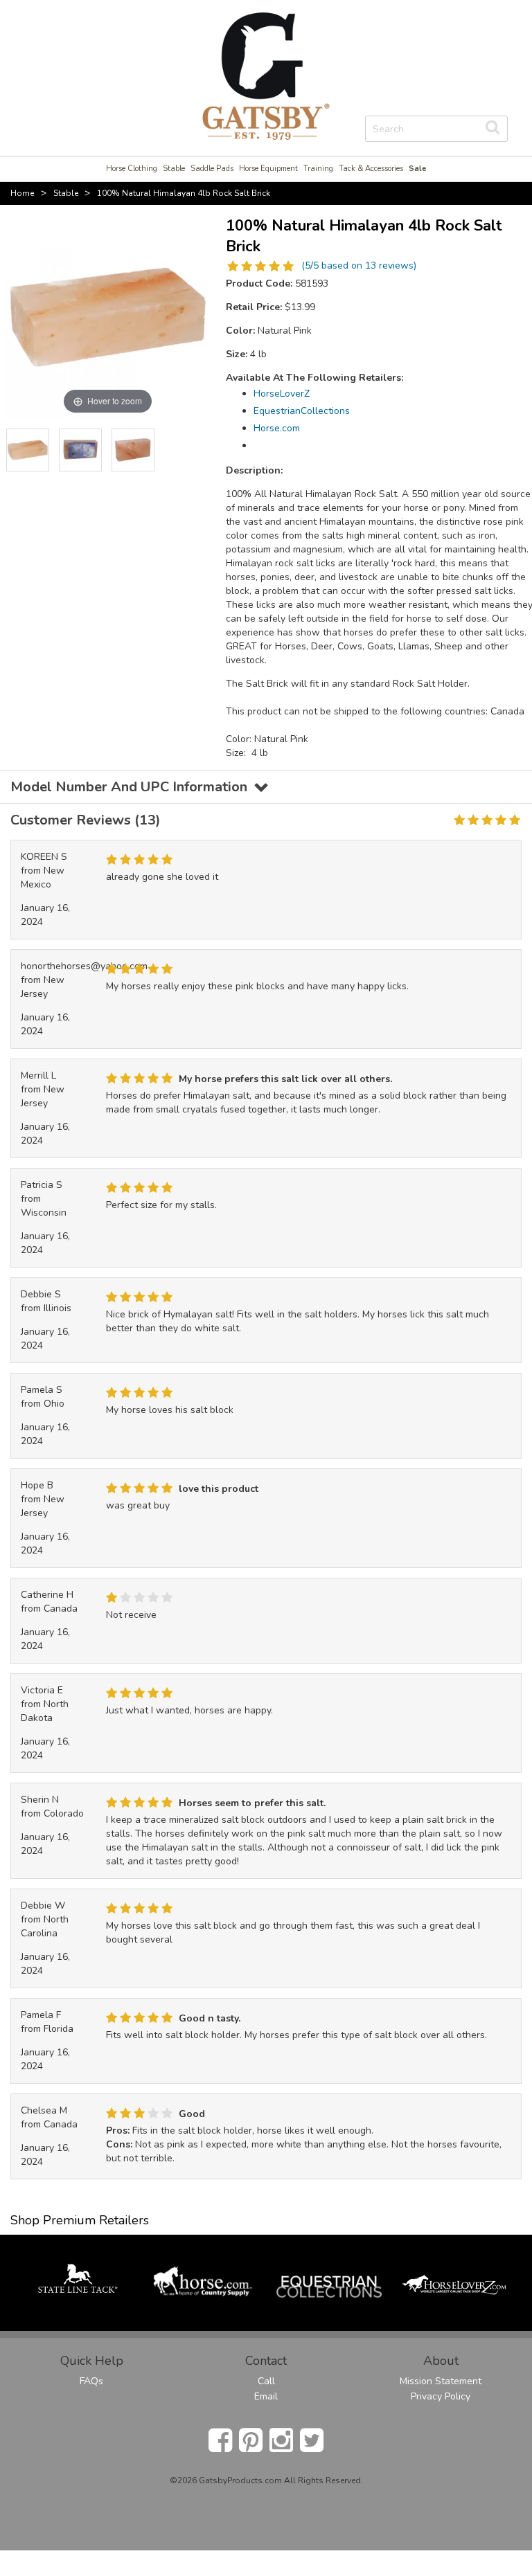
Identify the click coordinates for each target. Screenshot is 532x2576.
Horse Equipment (268, 169)
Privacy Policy (441, 2396)
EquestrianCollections (302, 411)
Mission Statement (441, 2381)
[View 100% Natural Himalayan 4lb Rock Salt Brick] (28, 450)
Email (266, 2396)
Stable (174, 169)
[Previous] (17, 450)
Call (266, 2381)
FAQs (91, 2381)
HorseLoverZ (282, 394)
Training (318, 169)
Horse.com (277, 428)
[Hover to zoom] (108, 316)
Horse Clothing (132, 169)
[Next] (199, 450)
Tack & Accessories (371, 169)
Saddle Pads (212, 169)
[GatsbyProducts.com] (266, 75)
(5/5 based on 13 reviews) (359, 265)
